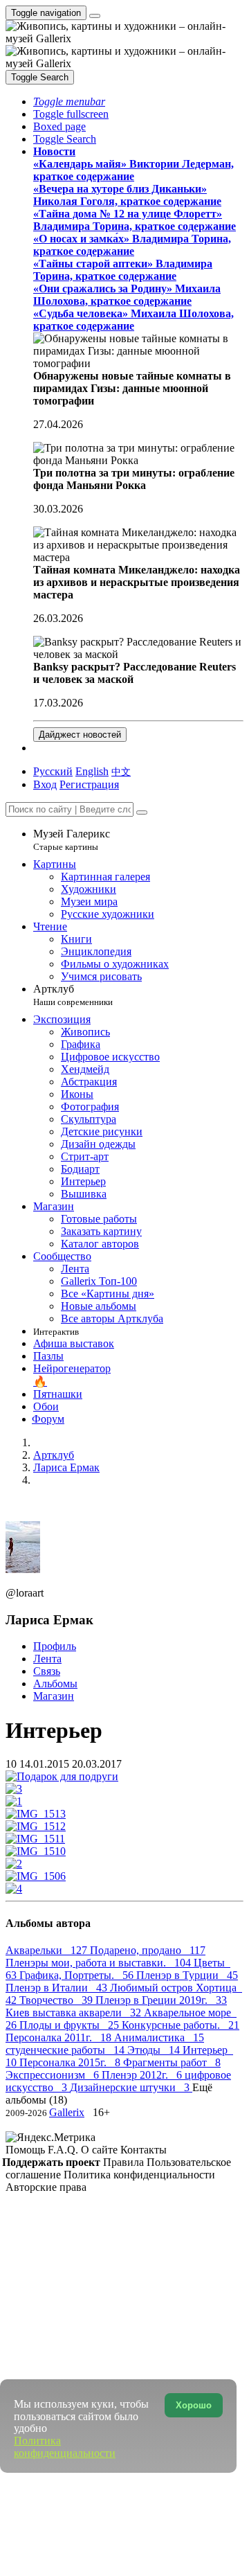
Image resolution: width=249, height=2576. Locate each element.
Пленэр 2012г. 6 (143, 2075)
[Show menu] (95, 16)
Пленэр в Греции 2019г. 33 (161, 2000)
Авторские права (46, 2187)
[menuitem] (121, 771)
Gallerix (67, 2112)
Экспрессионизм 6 (54, 2075)
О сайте (101, 2150)
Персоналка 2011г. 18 (60, 2037)
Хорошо (194, 2405)
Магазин (54, 1696)
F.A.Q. (64, 2150)
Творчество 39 (57, 2000)
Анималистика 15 (159, 2037)
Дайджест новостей (80, 735)
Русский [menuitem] (53, 771)
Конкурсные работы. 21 (181, 2025)
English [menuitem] (92, 771)
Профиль (55, 1646)
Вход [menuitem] (45, 784)
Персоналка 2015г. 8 (71, 2062)
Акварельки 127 (48, 1950)
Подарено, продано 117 (148, 1950)
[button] (69, 101)
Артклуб (73, 995)
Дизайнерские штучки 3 (131, 2087)
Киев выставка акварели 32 (75, 2013)
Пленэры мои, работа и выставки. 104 (100, 1963)
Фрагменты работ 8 (172, 2062)
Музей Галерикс (72, 840)
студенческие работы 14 (66, 2050)
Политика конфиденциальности (139, 2175)
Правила (125, 2162)
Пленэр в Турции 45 (187, 1975)
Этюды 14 (155, 2050)
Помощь (27, 2150)
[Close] (142, 812)
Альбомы (55, 1684)
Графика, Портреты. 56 (78, 1975)
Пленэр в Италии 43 (58, 1988)
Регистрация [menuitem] (89, 784)
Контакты (144, 2150)
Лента (47, 1659)
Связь (47, 1671)
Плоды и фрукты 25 (71, 2025)
